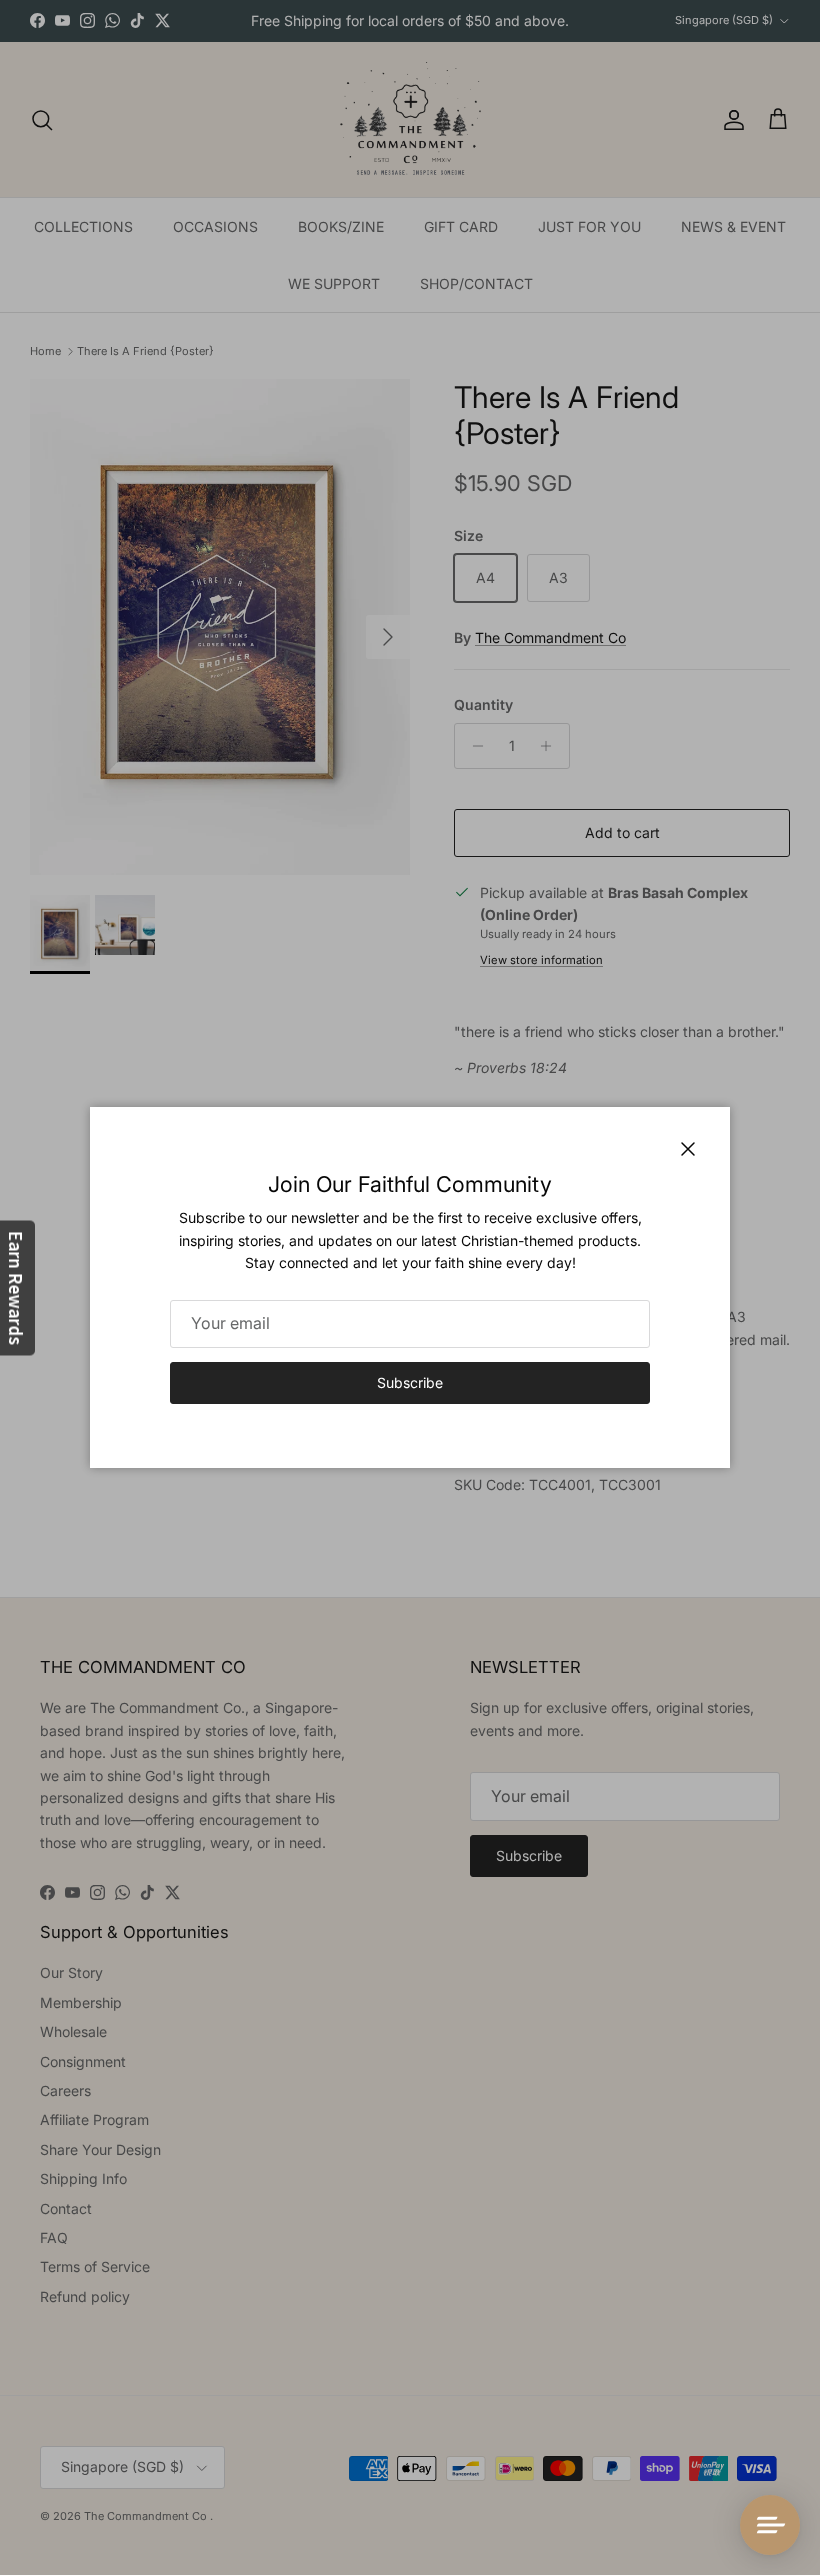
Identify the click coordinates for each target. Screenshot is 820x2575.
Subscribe (410, 1382)
